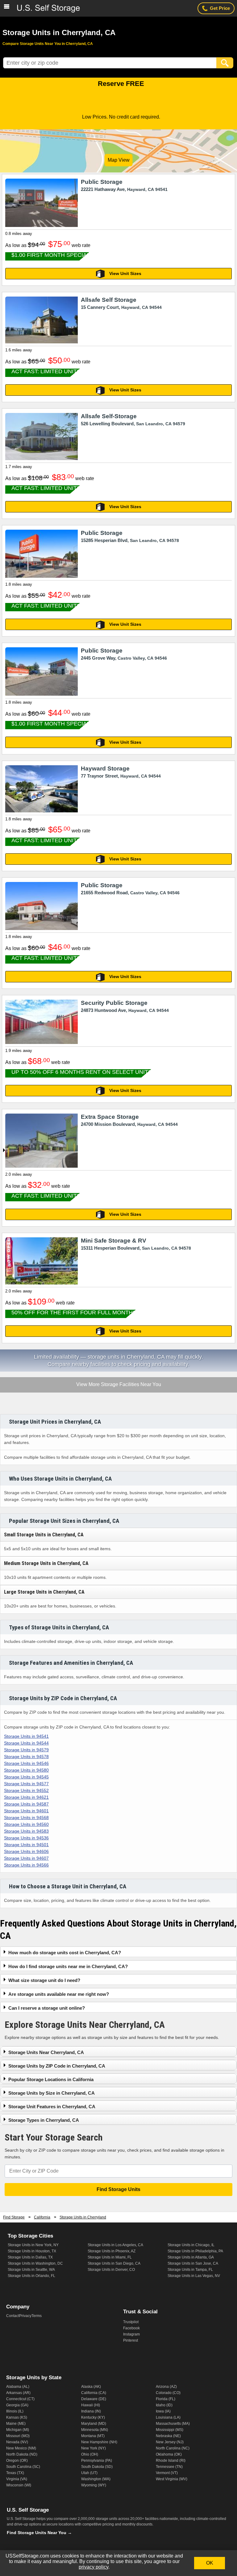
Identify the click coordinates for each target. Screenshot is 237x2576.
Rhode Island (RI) (171, 2461)
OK (210, 2563)
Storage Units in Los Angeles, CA (115, 2245)
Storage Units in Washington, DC (35, 2263)
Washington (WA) (96, 2479)
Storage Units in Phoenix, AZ (112, 2251)
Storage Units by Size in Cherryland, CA (52, 2093)
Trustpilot (131, 2322)
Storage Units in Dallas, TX (30, 2257)
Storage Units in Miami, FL (110, 2257)
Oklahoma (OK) (169, 2454)
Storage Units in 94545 (26, 1777)
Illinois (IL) (15, 2411)
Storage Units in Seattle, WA (31, 2270)
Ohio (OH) (90, 2454)
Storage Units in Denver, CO (111, 2270)
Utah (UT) (89, 2473)
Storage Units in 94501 (26, 1845)
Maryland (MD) (94, 2424)
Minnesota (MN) (95, 2430)
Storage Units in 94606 (26, 1851)
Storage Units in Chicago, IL (191, 2245)
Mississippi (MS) (170, 2430)
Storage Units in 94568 (26, 1818)
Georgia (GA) (17, 2405)
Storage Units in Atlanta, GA (191, 2257)
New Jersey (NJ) (170, 2442)
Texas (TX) (15, 2473)
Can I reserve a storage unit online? (47, 2008)
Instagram (131, 2334)
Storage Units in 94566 (26, 1865)
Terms (37, 2316)
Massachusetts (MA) (173, 2424)
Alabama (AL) (18, 2387)
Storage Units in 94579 (26, 1750)
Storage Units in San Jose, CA (193, 2263)
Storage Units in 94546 (26, 1763)
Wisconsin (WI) (19, 2485)
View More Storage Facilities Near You (118, 1385)
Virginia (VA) (17, 2479)
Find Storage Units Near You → (39, 2533)
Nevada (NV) (17, 2442)
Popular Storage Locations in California (51, 2079)
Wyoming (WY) (94, 2485)
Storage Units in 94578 (26, 1757)
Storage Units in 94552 (26, 1790)
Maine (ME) (16, 2424)
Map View (119, 160)
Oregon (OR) (17, 2461)
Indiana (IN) (91, 2411)
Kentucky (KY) (93, 2417)
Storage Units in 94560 (26, 1824)
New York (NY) (94, 2448)
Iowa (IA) (163, 2411)
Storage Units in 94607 (26, 1858)
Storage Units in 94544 (26, 1743)
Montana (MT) (93, 2436)
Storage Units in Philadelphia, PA (195, 2251)
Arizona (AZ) (166, 2387)
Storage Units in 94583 (26, 1831)
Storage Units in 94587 (26, 1804)
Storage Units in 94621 (26, 1797)
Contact (13, 2316)
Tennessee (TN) (169, 2467)
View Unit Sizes (125, 273)
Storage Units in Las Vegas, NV (194, 2276)
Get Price (220, 8)
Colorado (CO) (168, 2393)
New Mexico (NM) (21, 2448)
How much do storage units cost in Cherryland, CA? (65, 1953)
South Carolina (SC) (23, 2467)
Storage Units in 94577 (26, 1784)
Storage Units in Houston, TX (32, 2251)
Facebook (131, 2328)
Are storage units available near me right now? (59, 1994)
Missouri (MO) (18, 2436)
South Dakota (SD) (97, 2467)
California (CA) (94, 2393)
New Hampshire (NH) (99, 2442)
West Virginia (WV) (172, 2479)
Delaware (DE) (94, 2399)
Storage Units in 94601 (26, 1811)
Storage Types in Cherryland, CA (44, 2120)
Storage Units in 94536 (26, 1838)
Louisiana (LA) (168, 2417)
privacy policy (94, 2567)
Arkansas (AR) (18, 2393)
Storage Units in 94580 (26, 1770)
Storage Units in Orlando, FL (31, 2276)
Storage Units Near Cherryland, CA (46, 2052)
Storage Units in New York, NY (33, 2245)
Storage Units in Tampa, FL (190, 2270)
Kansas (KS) (17, 2417)
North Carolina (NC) (173, 2448)
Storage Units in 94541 (26, 1736)
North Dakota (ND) (22, 2454)
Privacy (25, 2316)
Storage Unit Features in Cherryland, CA (52, 2107)
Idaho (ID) (164, 2405)
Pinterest (131, 2340)
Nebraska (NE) (168, 2436)
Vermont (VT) (167, 2473)
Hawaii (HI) (91, 2405)
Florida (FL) (166, 2399)
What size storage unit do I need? (44, 1980)
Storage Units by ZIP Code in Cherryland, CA (57, 2066)
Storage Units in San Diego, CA (114, 2263)
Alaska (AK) (91, 2387)
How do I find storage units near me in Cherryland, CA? (68, 1966)
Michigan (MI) (18, 2430)
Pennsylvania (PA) (97, 2461)
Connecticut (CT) (20, 2399)
